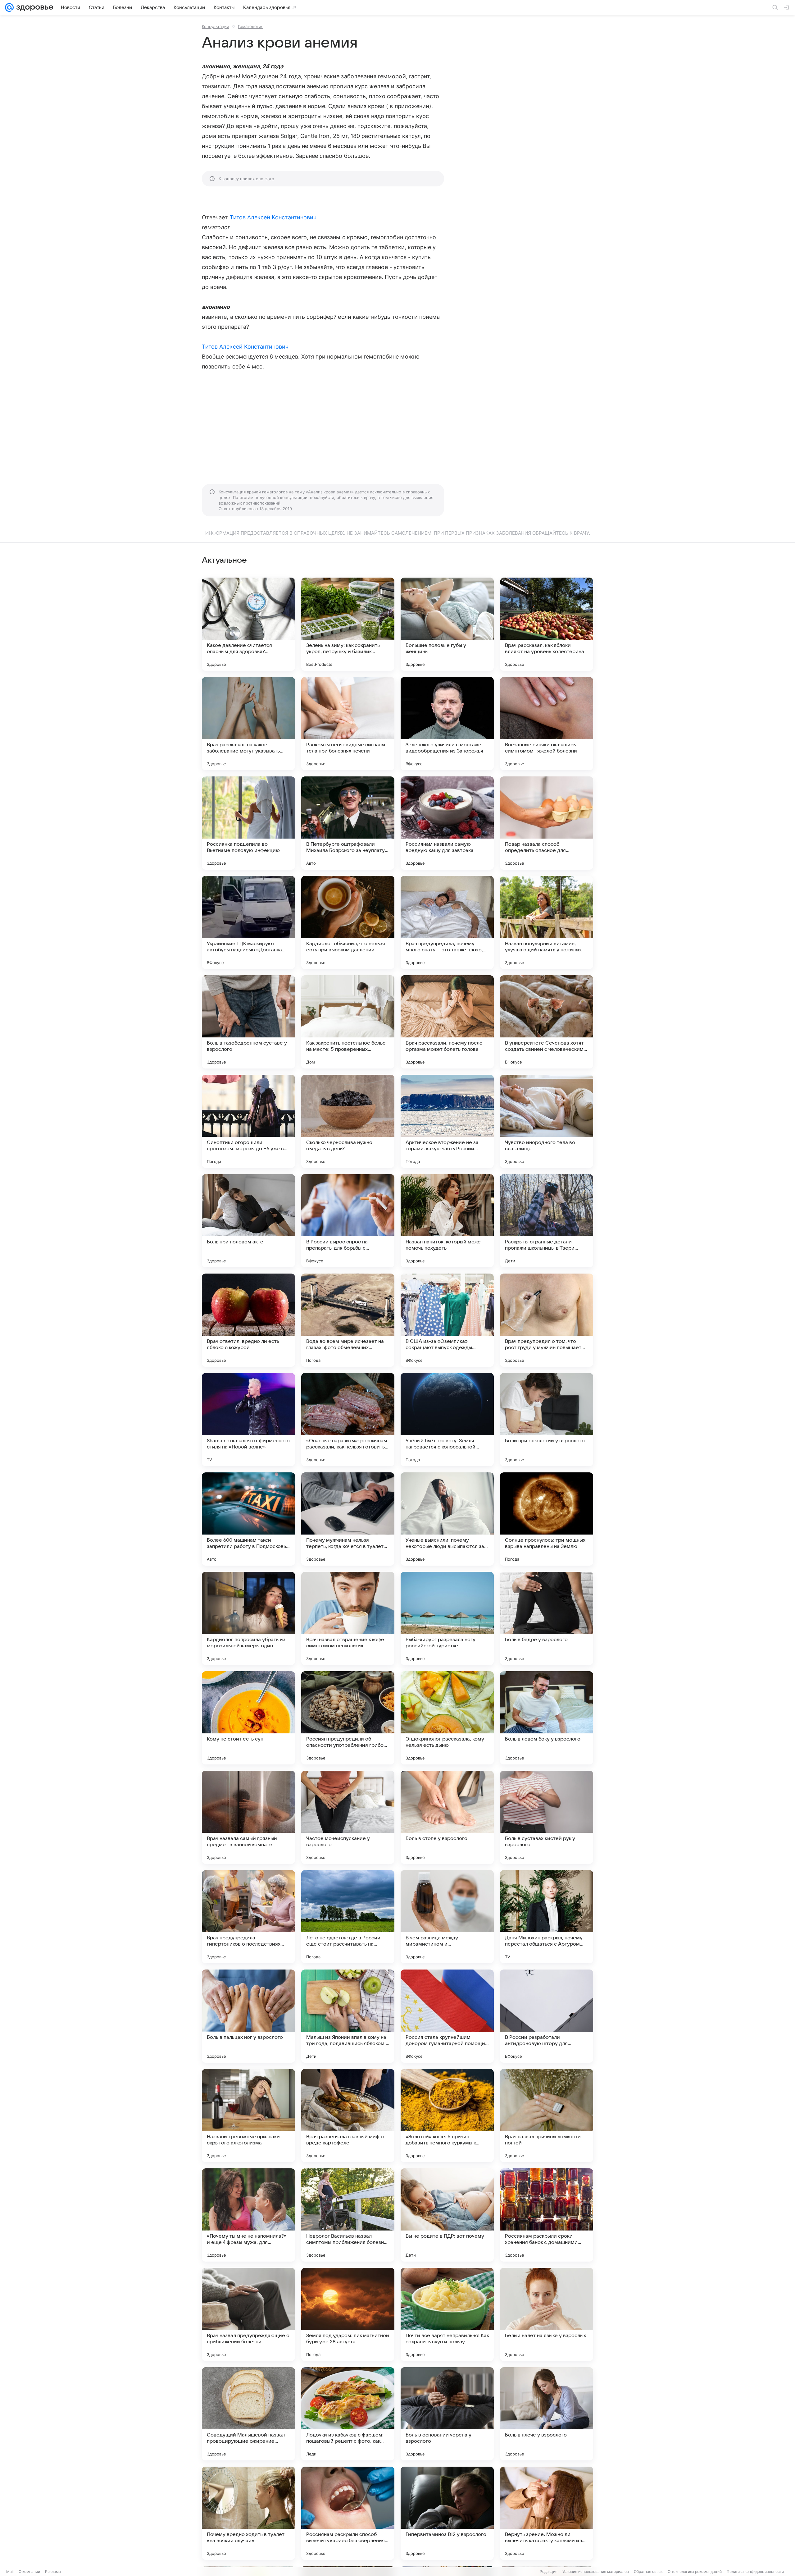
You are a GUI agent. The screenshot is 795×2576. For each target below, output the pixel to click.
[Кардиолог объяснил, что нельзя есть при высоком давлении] (348, 922)
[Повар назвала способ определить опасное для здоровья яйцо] (547, 823)
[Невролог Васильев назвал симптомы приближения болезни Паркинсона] (348, 2215)
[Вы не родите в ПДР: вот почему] (447, 2215)
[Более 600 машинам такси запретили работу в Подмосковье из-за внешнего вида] (248, 1519)
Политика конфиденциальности (755, 2571)
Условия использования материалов (596, 2571)
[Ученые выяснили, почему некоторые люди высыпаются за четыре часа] (447, 1519)
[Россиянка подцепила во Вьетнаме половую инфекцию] (248, 823)
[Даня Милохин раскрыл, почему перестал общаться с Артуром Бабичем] (547, 1917)
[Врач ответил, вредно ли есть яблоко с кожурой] (248, 1320)
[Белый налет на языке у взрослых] (547, 2314)
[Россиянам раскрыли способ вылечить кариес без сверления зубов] (348, 2513)
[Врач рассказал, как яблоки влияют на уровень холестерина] (547, 624)
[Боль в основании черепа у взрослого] (447, 2414)
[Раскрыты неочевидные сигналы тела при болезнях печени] (348, 724)
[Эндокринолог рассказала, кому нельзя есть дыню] (447, 1718)
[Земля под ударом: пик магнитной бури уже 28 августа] (348, 2314)
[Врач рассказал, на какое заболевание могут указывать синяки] (248, 724)
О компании (29, 2571)
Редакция (549, 2571)
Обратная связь (648, 2571)
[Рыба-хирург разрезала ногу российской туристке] (447, 1618)
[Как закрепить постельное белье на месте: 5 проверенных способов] (348, 1022)
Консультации (216, 26)
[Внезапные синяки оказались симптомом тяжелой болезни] (547, 724)
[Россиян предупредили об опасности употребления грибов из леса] (348, 1718)
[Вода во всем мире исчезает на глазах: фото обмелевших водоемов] (348, 1320)
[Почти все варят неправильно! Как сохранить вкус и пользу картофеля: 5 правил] (447, 2314)
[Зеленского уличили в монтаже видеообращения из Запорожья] (447, 724)
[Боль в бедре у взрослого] (547, 1618)
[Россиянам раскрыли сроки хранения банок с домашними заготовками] (547, 2215)
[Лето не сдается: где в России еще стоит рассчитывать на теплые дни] (348, 1917)
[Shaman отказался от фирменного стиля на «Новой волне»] (248, 1420)
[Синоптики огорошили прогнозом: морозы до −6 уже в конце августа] (248, 1121)
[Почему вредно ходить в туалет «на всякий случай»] (248, 2513)
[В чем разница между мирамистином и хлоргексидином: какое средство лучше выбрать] (447, 1917)
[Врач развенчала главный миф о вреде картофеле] (348, 2116)
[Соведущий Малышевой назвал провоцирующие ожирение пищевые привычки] (248, 2414)
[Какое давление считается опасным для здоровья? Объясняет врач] (248, 624)
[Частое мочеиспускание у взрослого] (348, 1817)
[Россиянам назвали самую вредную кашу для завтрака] (447, 823)
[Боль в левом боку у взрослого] (547, 1718)
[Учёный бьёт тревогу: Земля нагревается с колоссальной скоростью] (447, 1420)
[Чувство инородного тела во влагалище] (547, 1121)
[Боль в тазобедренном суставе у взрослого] (248, 1022)
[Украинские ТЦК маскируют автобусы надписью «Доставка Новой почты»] (248, 922)
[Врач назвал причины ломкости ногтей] (547, 2116)
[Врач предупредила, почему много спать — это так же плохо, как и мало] (447, 922)
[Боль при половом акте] (248, 1221)
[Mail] (9, 7)
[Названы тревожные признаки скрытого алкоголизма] (248, 2116)
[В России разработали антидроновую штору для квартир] (547, 2016)
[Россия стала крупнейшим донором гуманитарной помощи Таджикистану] (447, 2016)
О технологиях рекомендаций (695, 2571)
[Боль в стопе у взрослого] (447, 1817)
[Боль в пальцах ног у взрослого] (248, 2016)
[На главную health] (34, 7)
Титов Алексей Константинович (273, 217)
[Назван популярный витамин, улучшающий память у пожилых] (547, 922)
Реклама (53, 2571)
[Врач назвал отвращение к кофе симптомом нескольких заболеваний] (348, 1618)
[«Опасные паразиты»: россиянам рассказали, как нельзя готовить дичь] (348, 1420)
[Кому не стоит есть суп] (248, 1718)
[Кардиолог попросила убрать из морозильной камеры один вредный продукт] (248, 1618)
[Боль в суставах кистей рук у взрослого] (547, 1817)
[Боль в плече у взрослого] (547, 2414)
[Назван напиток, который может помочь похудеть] (447, 1221)
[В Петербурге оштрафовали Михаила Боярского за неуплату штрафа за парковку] (348, 823)
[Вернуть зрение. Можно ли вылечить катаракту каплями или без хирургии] (547, 2513)
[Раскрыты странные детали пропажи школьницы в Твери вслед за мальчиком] (547, 1221)
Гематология (251, 26)
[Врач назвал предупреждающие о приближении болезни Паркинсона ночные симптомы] (248, 2314)
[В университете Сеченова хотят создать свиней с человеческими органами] (547, 1022)
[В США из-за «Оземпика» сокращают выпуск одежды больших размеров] (447, 1320)
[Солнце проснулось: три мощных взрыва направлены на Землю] (547, 1519)
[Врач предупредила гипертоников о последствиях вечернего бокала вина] (248, 1917)
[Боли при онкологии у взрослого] (547, 1420)
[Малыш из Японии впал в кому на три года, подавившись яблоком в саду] (348, 2016)
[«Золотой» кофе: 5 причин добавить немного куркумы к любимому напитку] (447, 2116)
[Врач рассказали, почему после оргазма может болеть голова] (447, 1022)
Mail (10, 2571)
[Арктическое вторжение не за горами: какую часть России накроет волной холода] (447, 1121)
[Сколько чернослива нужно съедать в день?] (348, 1121)
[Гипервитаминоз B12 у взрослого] (447, 2513)
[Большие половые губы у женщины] (447, 624)
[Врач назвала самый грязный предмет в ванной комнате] (248, 1817)
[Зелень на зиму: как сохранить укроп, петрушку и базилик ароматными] (348, 624)
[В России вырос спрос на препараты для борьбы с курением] (348, 1221)
